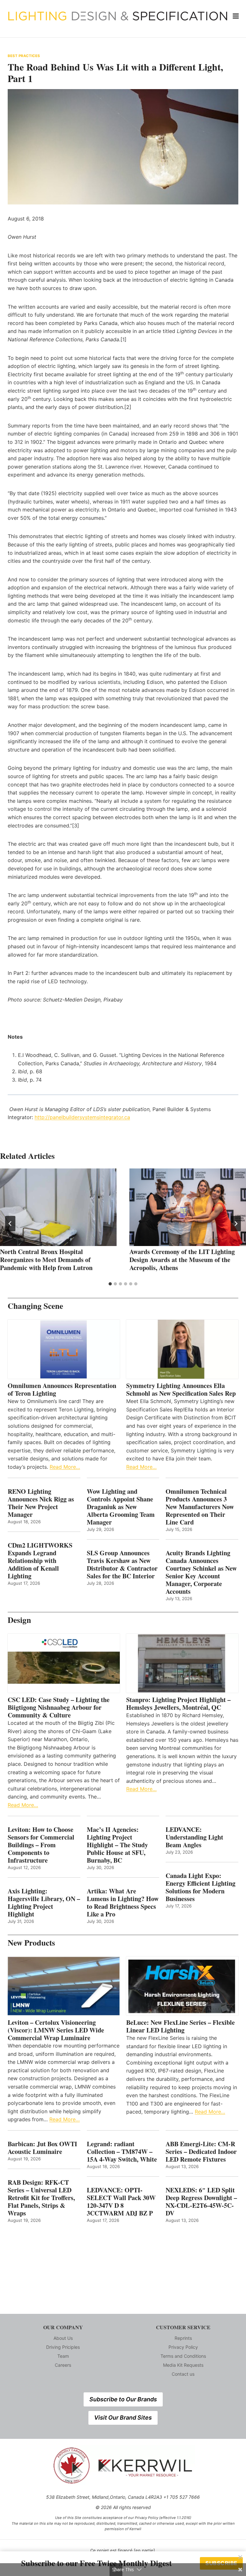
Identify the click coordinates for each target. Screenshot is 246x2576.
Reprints (183, 2338)
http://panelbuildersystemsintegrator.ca (82, 1117)
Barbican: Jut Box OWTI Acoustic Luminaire (42, 2148)
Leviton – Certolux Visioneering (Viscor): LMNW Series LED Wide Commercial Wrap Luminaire (56, 2030)
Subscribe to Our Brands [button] (123, 2399)
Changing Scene (35, 1306)
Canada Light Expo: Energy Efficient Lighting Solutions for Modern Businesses (201, 1887)
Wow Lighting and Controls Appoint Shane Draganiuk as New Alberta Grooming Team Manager (121, 1507)
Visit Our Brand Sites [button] (123, 2418)
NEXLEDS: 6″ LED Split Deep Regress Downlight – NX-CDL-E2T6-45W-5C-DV (201, 2202)
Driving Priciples (63, 2347)
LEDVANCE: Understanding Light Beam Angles (194, 1837)
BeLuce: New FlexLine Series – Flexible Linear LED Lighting (180, 2026)
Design (19, 1620)
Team (63, 2356)
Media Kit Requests (183, 2365)
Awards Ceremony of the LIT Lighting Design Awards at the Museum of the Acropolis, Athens (182, 1260)
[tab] (110, 1284)
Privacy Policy (183, 2347)
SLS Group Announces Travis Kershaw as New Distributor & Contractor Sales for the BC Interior (122, 1565)
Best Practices (24, 56)
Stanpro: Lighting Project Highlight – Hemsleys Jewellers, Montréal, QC (178, 1704)
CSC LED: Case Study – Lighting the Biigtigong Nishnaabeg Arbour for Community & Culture (59, 1708)
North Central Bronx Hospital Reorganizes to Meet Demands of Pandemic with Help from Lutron (46, 1260)
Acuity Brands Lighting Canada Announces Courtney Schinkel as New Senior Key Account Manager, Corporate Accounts (201, 1572)
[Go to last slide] (10, 1224)
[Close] (240, 2557)
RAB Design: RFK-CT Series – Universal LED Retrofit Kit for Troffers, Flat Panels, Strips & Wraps (41, 2198)
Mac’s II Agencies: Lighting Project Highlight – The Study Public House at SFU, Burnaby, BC (117, 1845)
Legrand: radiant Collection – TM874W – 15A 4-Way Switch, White (122, 2152)
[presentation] (58, 1207)
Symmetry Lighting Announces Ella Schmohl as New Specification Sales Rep (181, 1390)
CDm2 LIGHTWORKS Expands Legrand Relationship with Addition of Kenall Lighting (40, 1561)
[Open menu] (236, 16)
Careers (63, 2365)
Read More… (65, 1467)
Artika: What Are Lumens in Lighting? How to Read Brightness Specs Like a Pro (123, 1903)
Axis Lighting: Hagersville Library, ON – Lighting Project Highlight (44, 1903)
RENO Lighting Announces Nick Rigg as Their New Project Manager (41, 1503)
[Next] (236, 1224)
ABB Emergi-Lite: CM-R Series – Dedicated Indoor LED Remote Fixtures (201, 2152)
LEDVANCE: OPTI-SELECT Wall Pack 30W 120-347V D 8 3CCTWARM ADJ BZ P (121, 2202)
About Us (63, 2338)
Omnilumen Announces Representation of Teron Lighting (62, 1390)
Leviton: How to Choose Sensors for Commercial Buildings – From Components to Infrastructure (41, 1845)
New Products (31, 1943)
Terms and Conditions (183, 2356)
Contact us (183, 2374)
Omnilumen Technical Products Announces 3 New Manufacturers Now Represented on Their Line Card (200, 1507)
